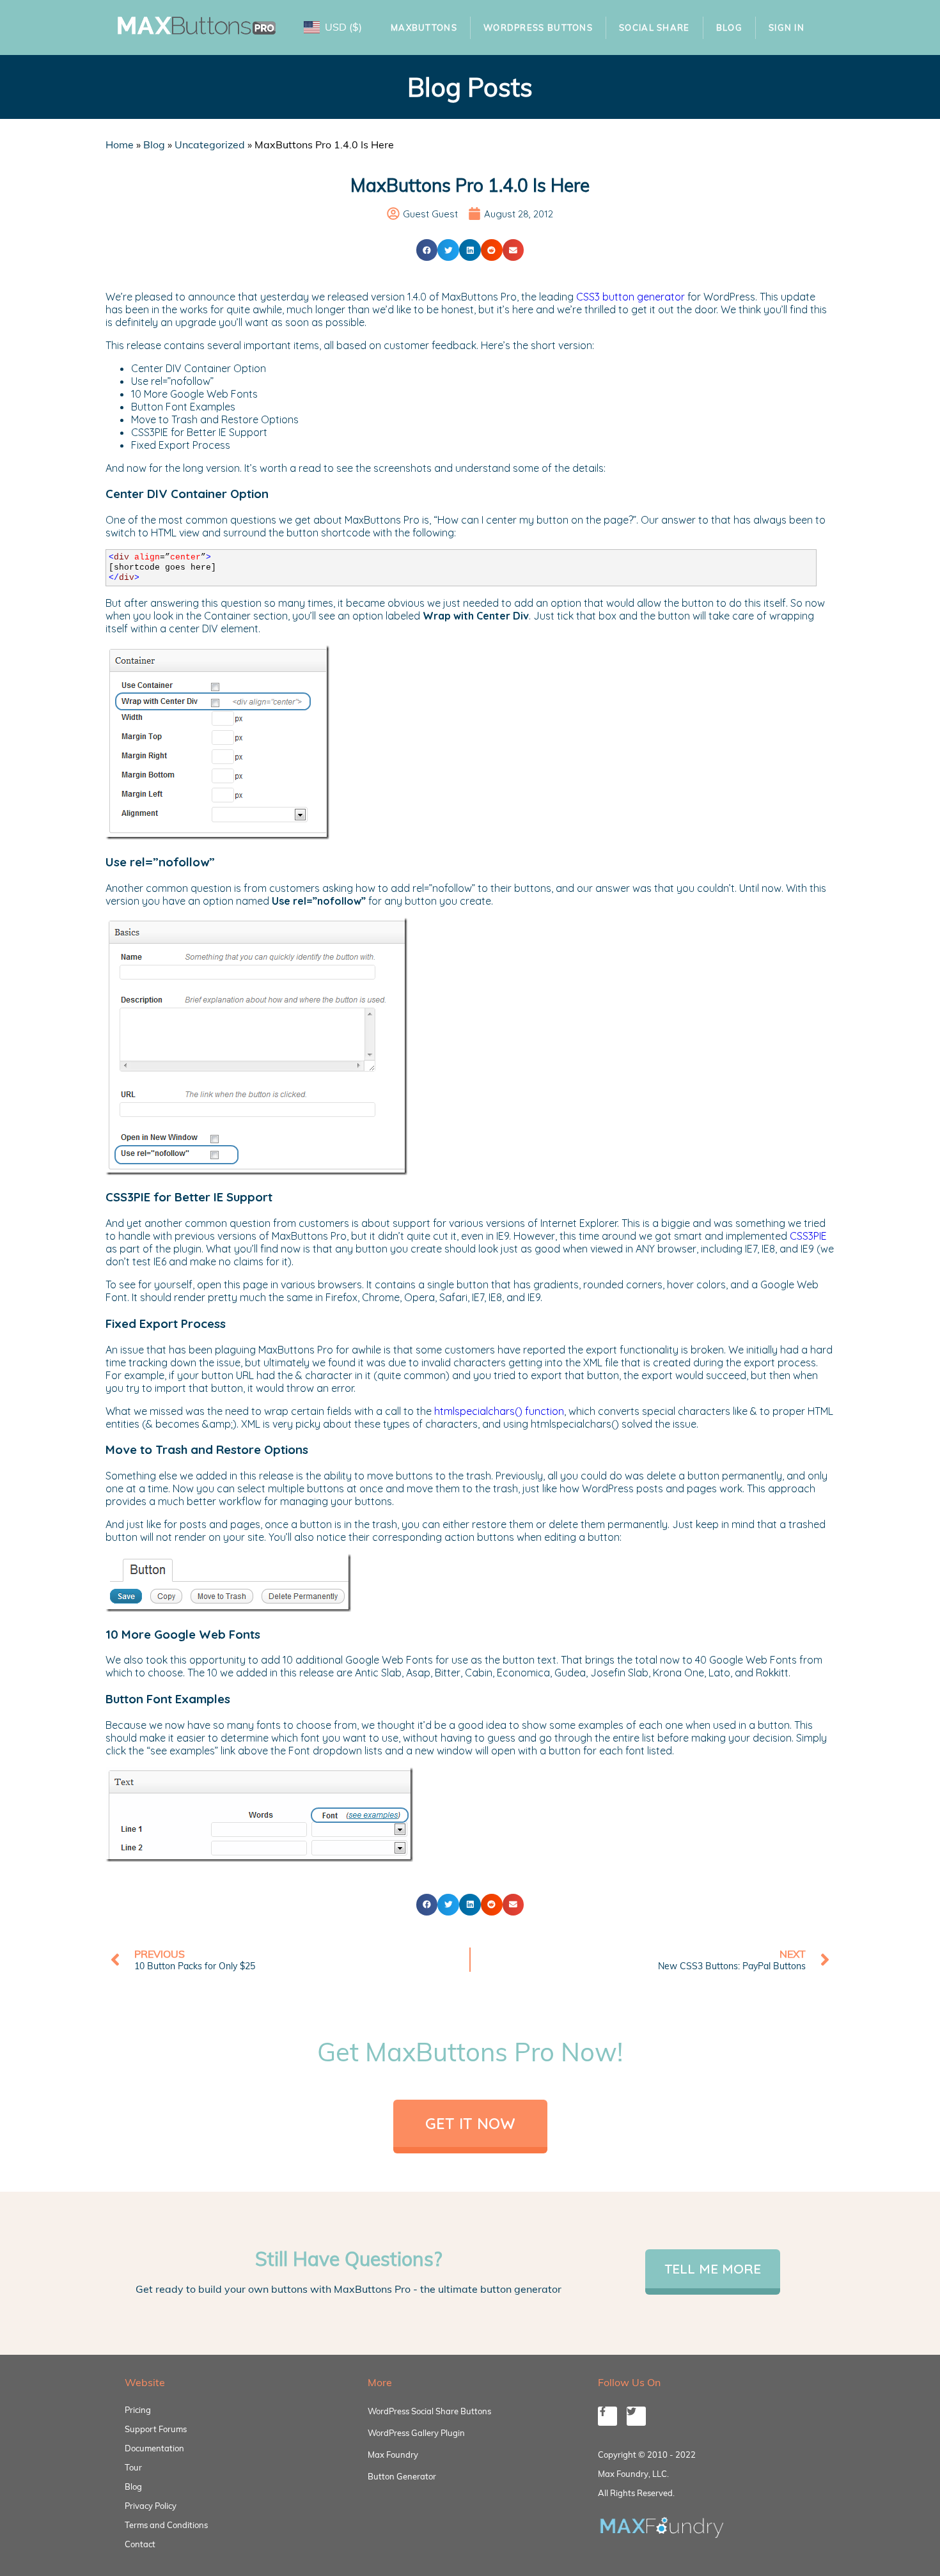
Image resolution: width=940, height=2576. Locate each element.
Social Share (654, 27)
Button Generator (402, 2476)
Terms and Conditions (166, 2525)
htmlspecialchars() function (499, 1411)
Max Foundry (393, 2455)
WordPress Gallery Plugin (416, 2433)
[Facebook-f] (607, 2416)
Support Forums (156, 2429)
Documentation (154, 2448)
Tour (133, 2467)
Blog (729, 27)
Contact (140, 2544)
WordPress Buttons (538, 27)
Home (120, 144)
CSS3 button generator (631, 297)
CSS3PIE (808, 1236)
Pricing (138, 2410)
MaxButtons (424, 27)
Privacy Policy (151, 2506)
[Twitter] (636, 2416)
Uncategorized (210, 144)
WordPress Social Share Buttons (429, 2411)
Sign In (787, 27)
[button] (427, 250)
